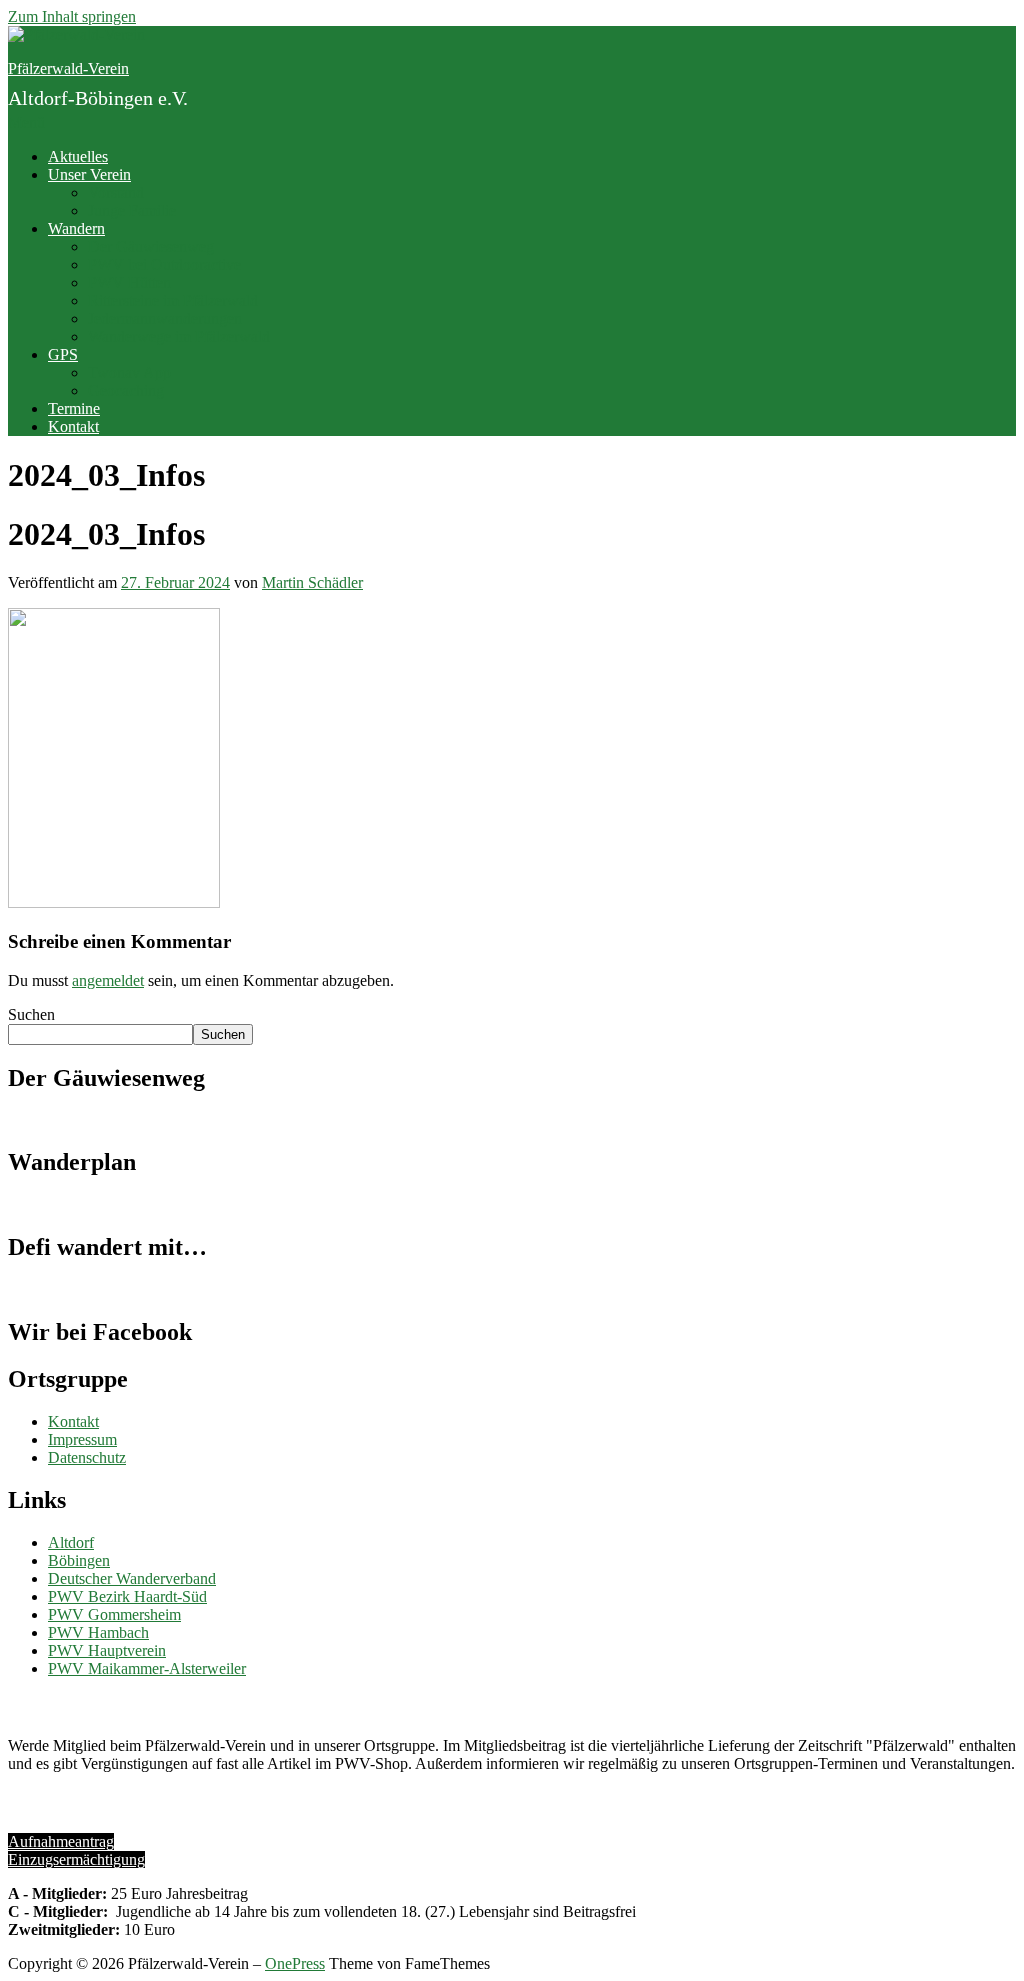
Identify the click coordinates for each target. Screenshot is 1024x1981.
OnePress (295, 1963)
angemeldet (108, 980)
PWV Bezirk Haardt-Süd (127, 1596)
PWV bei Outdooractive (164, 264)
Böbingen (79, 1560)
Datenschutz (87, 1457)
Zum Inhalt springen (72, 16)
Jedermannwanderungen (165, 318)
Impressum (82, 1439)
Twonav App (129, 372)
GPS (63, 354)
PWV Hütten (129, 282)
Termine (74, 408)
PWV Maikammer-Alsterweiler (147, 1668)
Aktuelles (78, 156)
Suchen (31, 1014)
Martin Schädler (312, 582)
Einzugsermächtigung (76, 1859)
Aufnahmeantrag (61, 1841)
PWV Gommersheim (114, 1614)
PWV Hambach (98, 1632)
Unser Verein (89, 174)
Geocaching (126, 390)
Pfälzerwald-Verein (68, 68)
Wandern (76, 228)
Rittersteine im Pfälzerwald (173, 300)
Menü (26, 122)
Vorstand (116, 192)
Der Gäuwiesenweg (151, 246)
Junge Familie (132, 210)
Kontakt (73, 426)
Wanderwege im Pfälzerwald (179, 336)
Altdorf (71, 1542)
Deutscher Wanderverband (132, 1578)
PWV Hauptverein (107, 1650)
